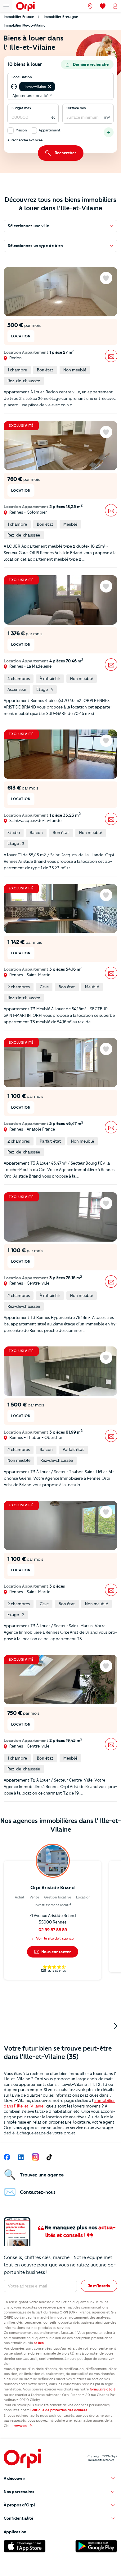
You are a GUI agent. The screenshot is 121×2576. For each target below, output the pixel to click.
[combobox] (57, 87)
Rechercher (65, 153)
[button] (50, 87)
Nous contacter (56, 1952)
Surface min (76, 108)
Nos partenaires (19, 2492)
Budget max (21, 108)
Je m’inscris (99, 2286)
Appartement (50, 130)
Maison (21, 130)
